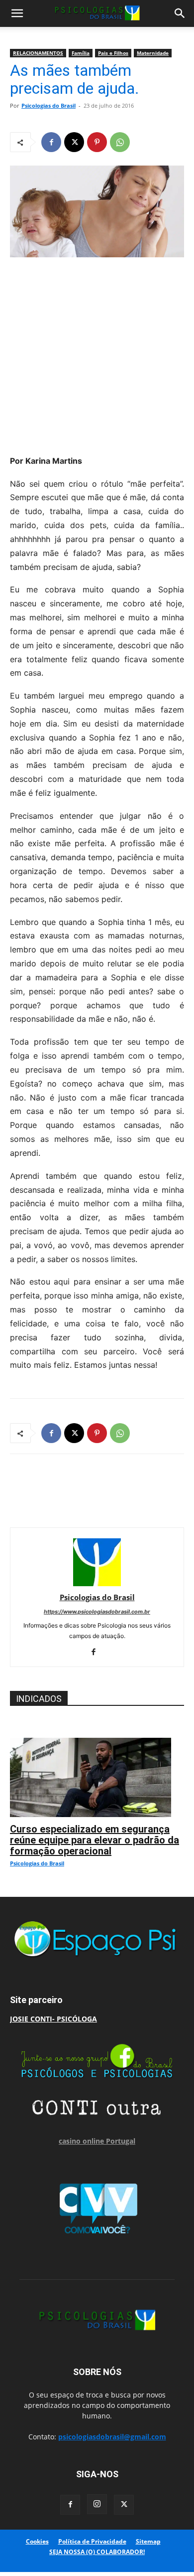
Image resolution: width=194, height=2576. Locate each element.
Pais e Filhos (113, 53)
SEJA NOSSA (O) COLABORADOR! (97, 2552)
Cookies (37, 2541)
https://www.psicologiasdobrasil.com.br (97, 1612)
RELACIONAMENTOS (38, 53)
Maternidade (153, 53)
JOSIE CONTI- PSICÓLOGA (53, 2019)
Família (81, 53)
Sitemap (148, 2541)
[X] (74, 142)
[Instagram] (97, 2504)
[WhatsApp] (120, 142)
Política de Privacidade (92, 2541)
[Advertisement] (97, 353)
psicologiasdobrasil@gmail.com (112, 2437)
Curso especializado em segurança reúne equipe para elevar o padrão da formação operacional (95, 1840)
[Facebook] (51, 142)
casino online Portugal (97, 2141)
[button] (17, 13)
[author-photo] (97, 1583)
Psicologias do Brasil (48, 105)
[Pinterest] (97, 142)
